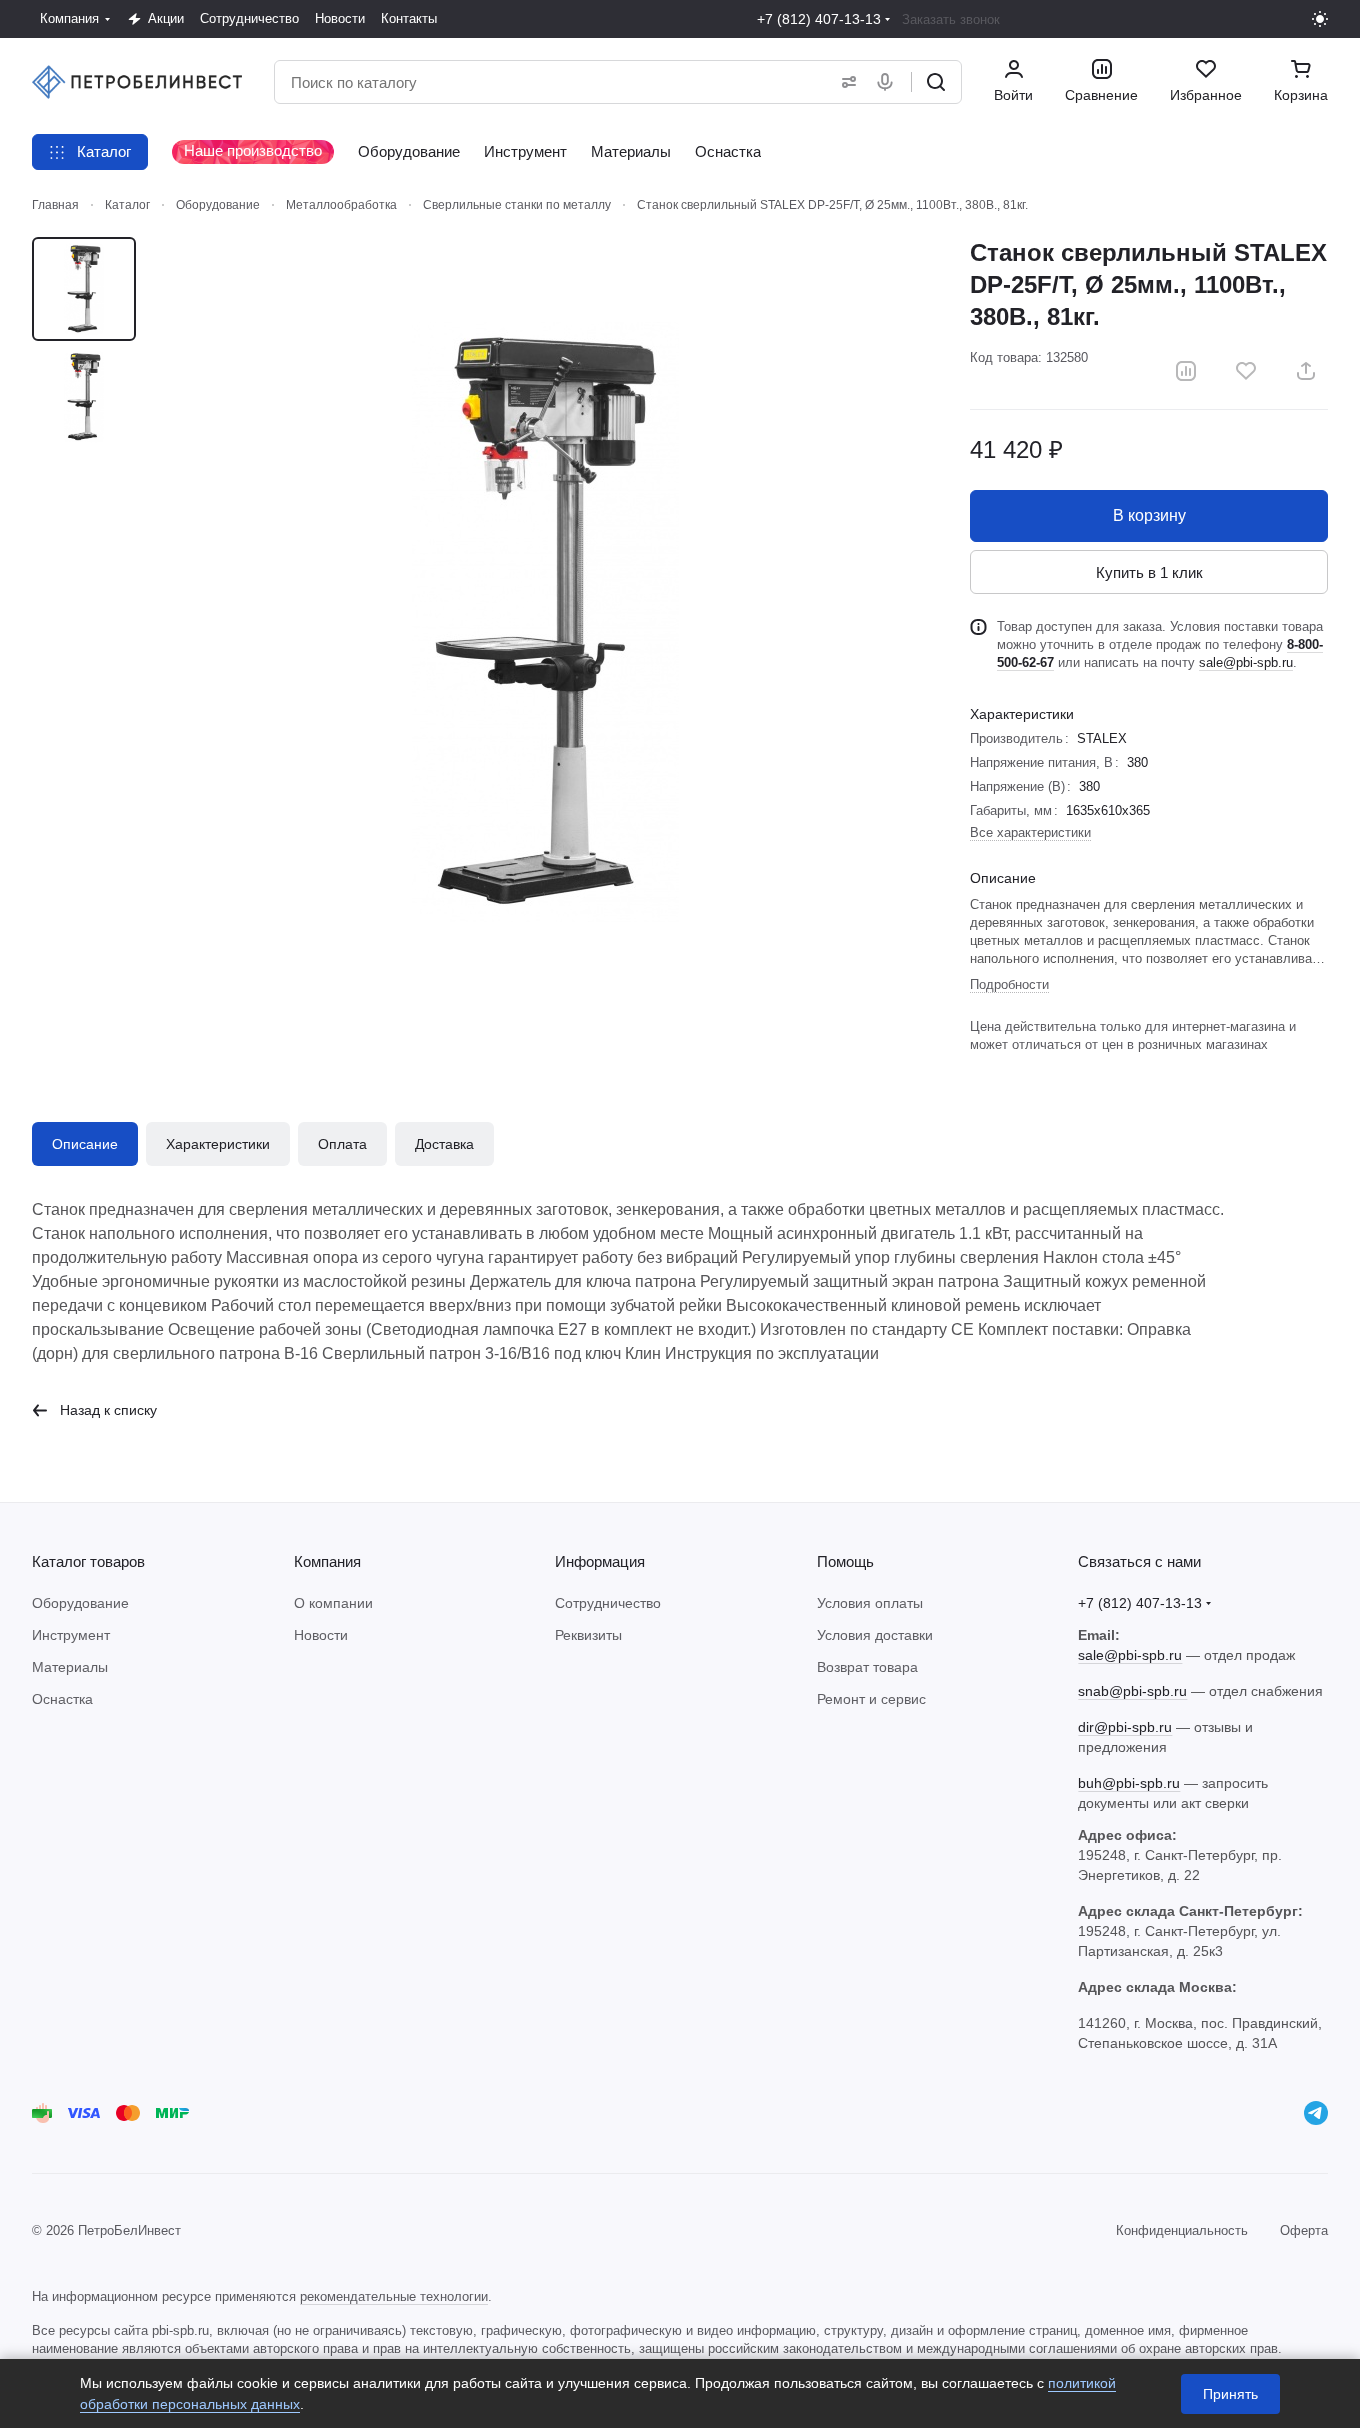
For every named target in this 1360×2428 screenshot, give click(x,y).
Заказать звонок (951, 19)
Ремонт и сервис (871, 1699)
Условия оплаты (870, 1603)
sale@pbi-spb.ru (1246, 662)
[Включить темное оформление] (1320, 19)
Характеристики (218, 1144)
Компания (327, 1561)
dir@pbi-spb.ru (1125, 1727)
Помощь (845, 1561)
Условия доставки (875, 1635)
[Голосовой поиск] (889, 82)
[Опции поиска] (845, 82)
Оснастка (62, 1699)
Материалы (70, 1667)
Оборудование (80, 1603)
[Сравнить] (1186, 371)
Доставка (444, 1144)
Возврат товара (867, 1667)
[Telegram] (1316, 2113)
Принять (1230, 2394)
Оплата (342, 1144)
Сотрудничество (608, 1603)
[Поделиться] (1306, 371)
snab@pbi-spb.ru (1132, 1691)
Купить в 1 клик (1149, 572)
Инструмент (71, 1635)
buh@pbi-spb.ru (1129, 1783)
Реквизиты (588, 1635)
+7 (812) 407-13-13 (819, 19)
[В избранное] (1246, 371)
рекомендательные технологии (394, 2296)
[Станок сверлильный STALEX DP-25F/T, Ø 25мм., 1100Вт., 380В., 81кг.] (545, 622)
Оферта (1304, 2230)
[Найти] (936, 82)
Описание (85, 1144)
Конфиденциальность (1182, 2230)
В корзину (1149, 515)
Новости (321, 1635)
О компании (333, 1603)
